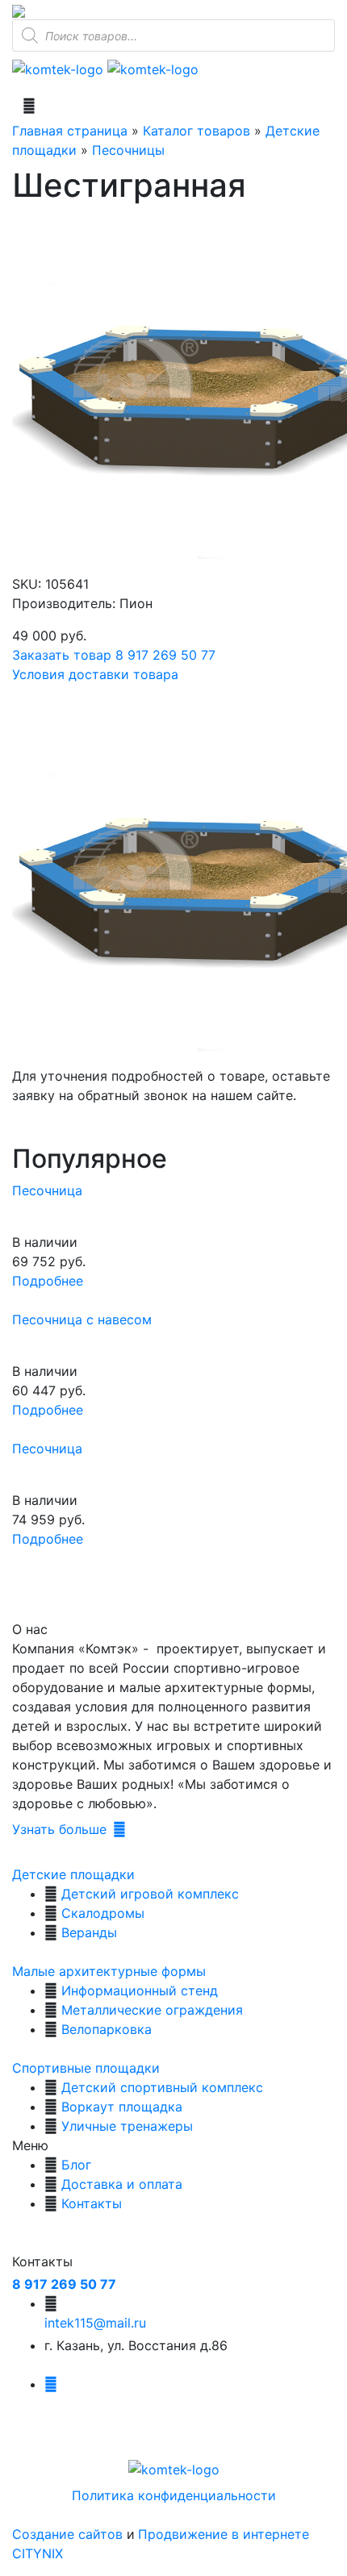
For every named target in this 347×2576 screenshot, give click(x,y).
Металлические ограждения (152, 2010)
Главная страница (70, 131)
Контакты (92, 2203)
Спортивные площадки (86, 2068)
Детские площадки (73, 1874)
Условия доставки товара (95, 674)
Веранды (89, 1932)
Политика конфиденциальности (174, 2495)
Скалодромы (103, 1913)
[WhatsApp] (19, 10)
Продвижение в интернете (224, 2534)
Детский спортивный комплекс (162, 2087)
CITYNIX (38, 2553)
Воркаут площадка (122, 2107)
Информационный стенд (140, 1990)
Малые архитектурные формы (109, 1971)
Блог (76, 2165)
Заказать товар (62, 655)
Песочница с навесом (82, 1319)
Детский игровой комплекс (150, 1894)
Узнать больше (59, 1829)
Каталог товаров (196, 131)
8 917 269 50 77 (165, 655)
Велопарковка (107, 2029)
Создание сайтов (69, 2534)
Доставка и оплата (122, 2184)
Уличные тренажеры (127, 2126)
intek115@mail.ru (95, 2323)
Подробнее (48, 1281)
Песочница (47, 1190)
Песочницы (128, 150)
